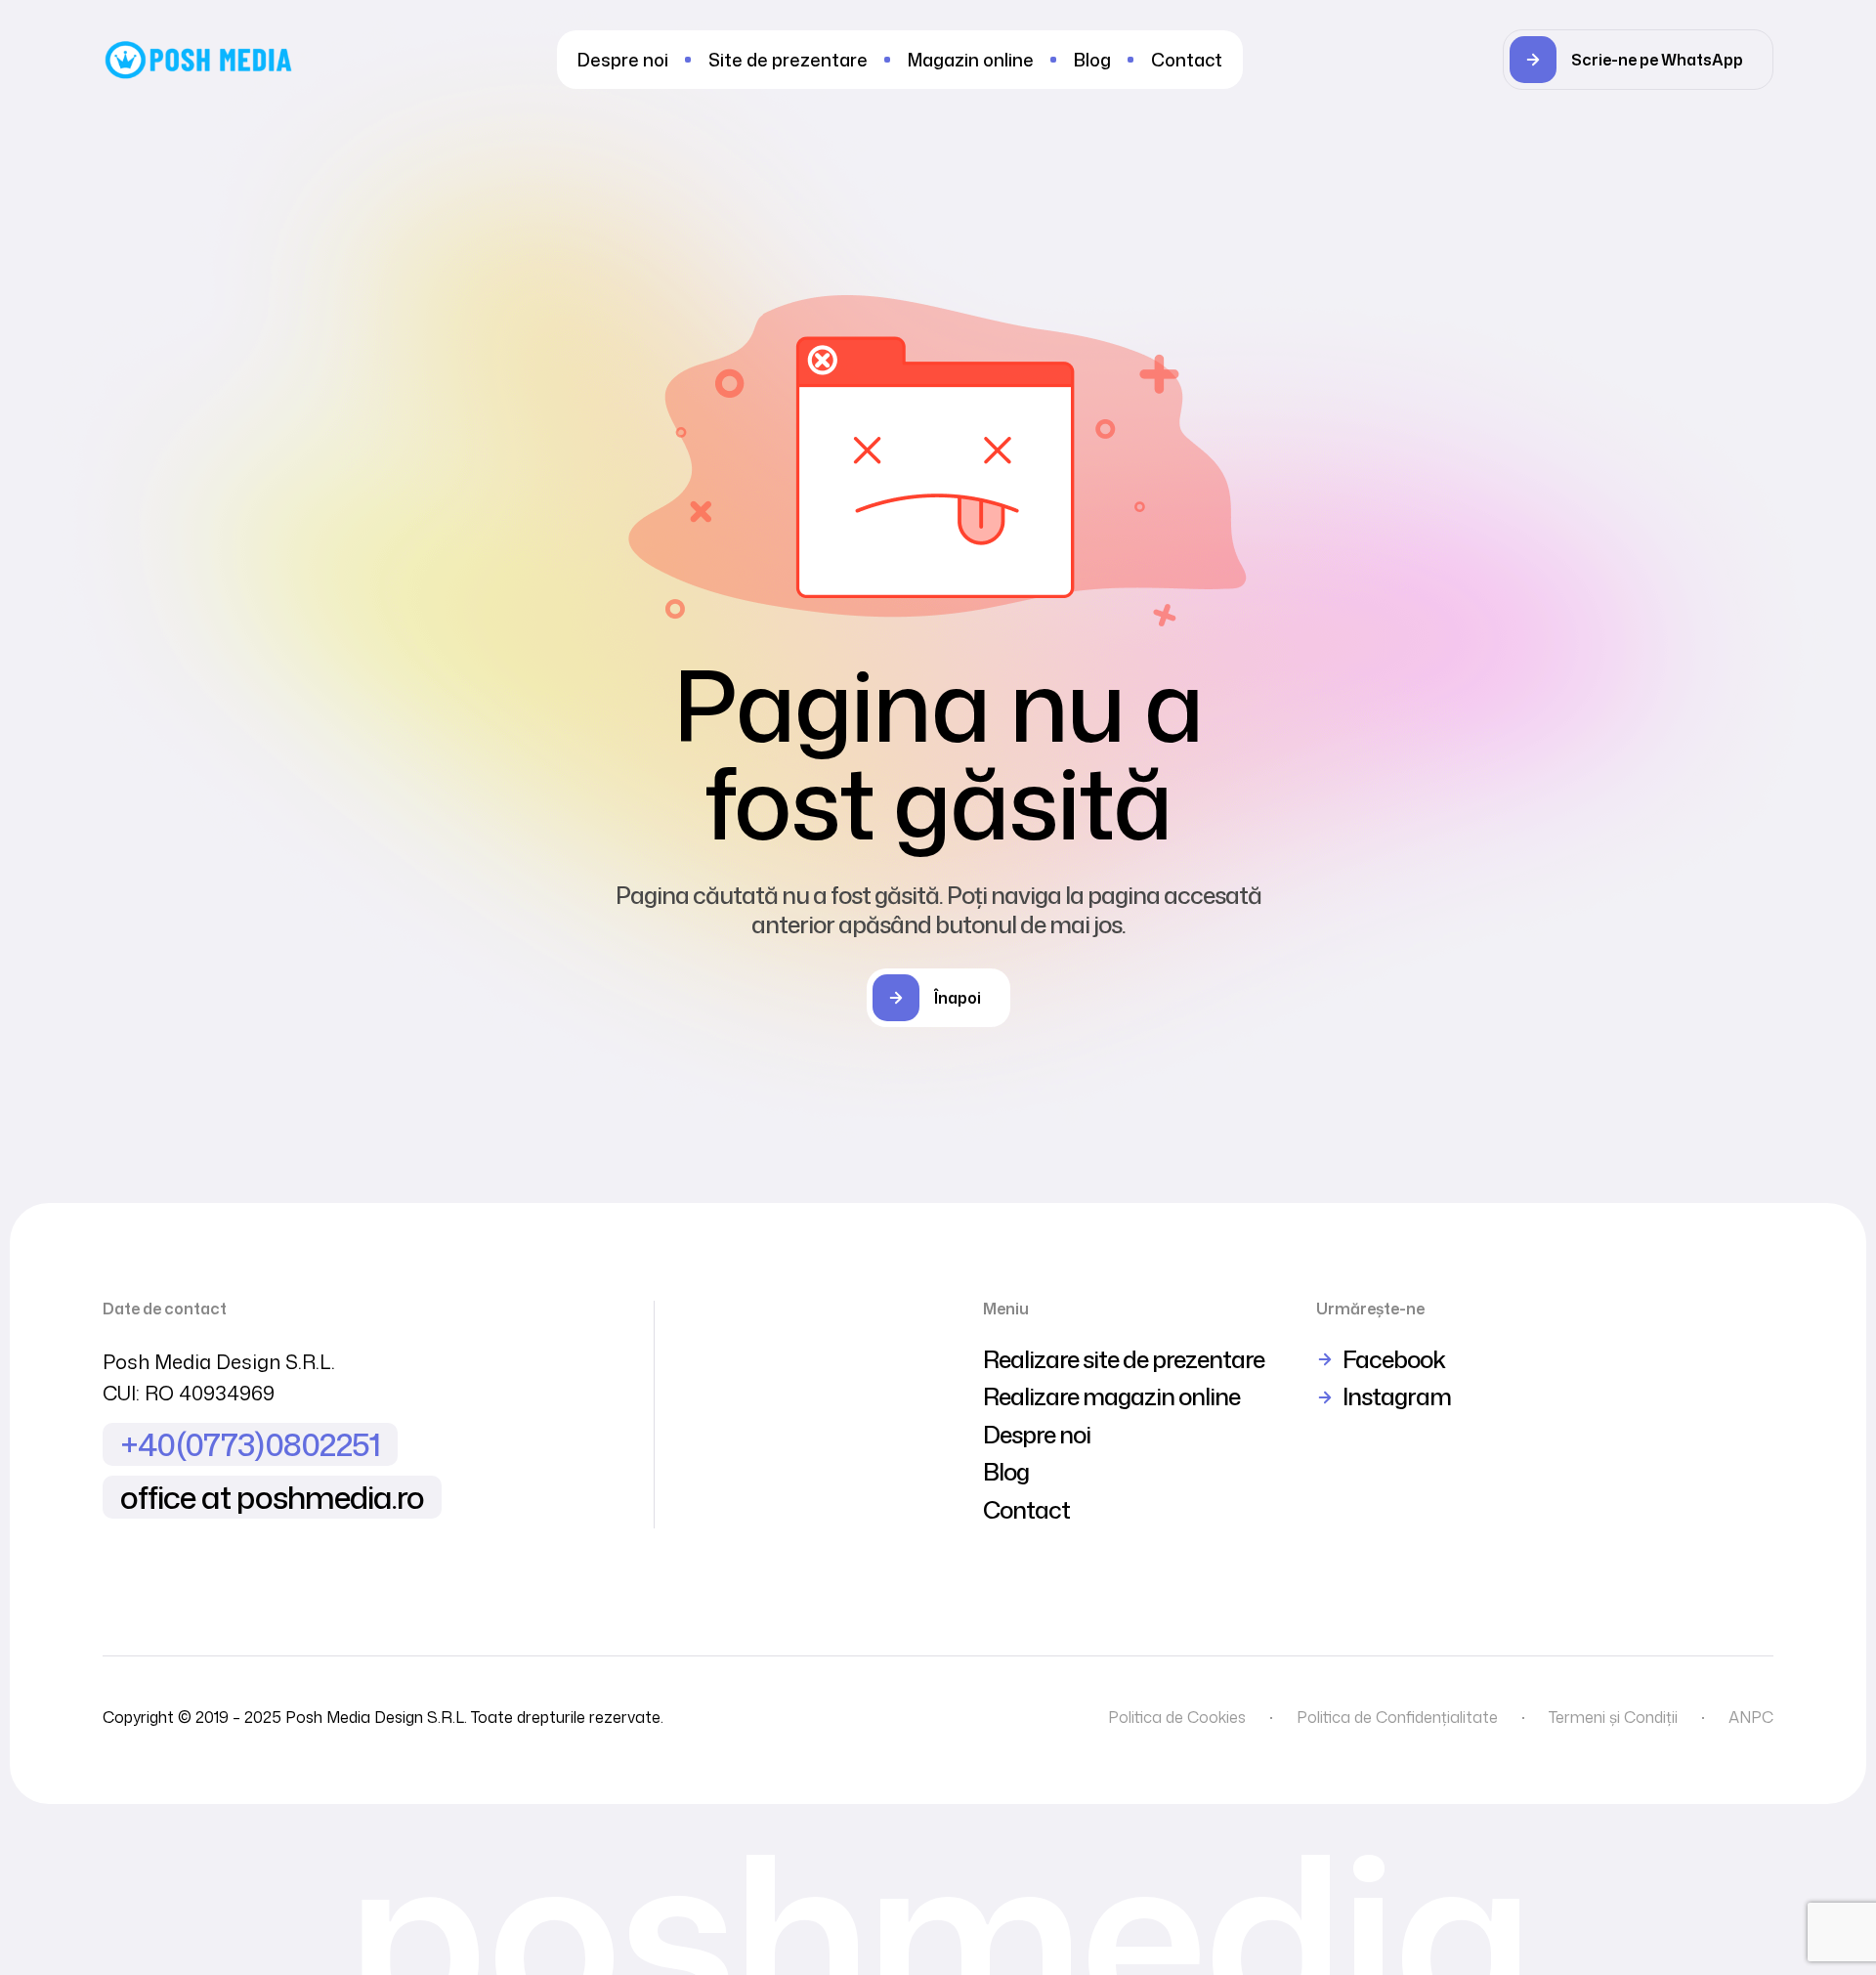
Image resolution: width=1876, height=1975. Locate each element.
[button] (1638, 60)
